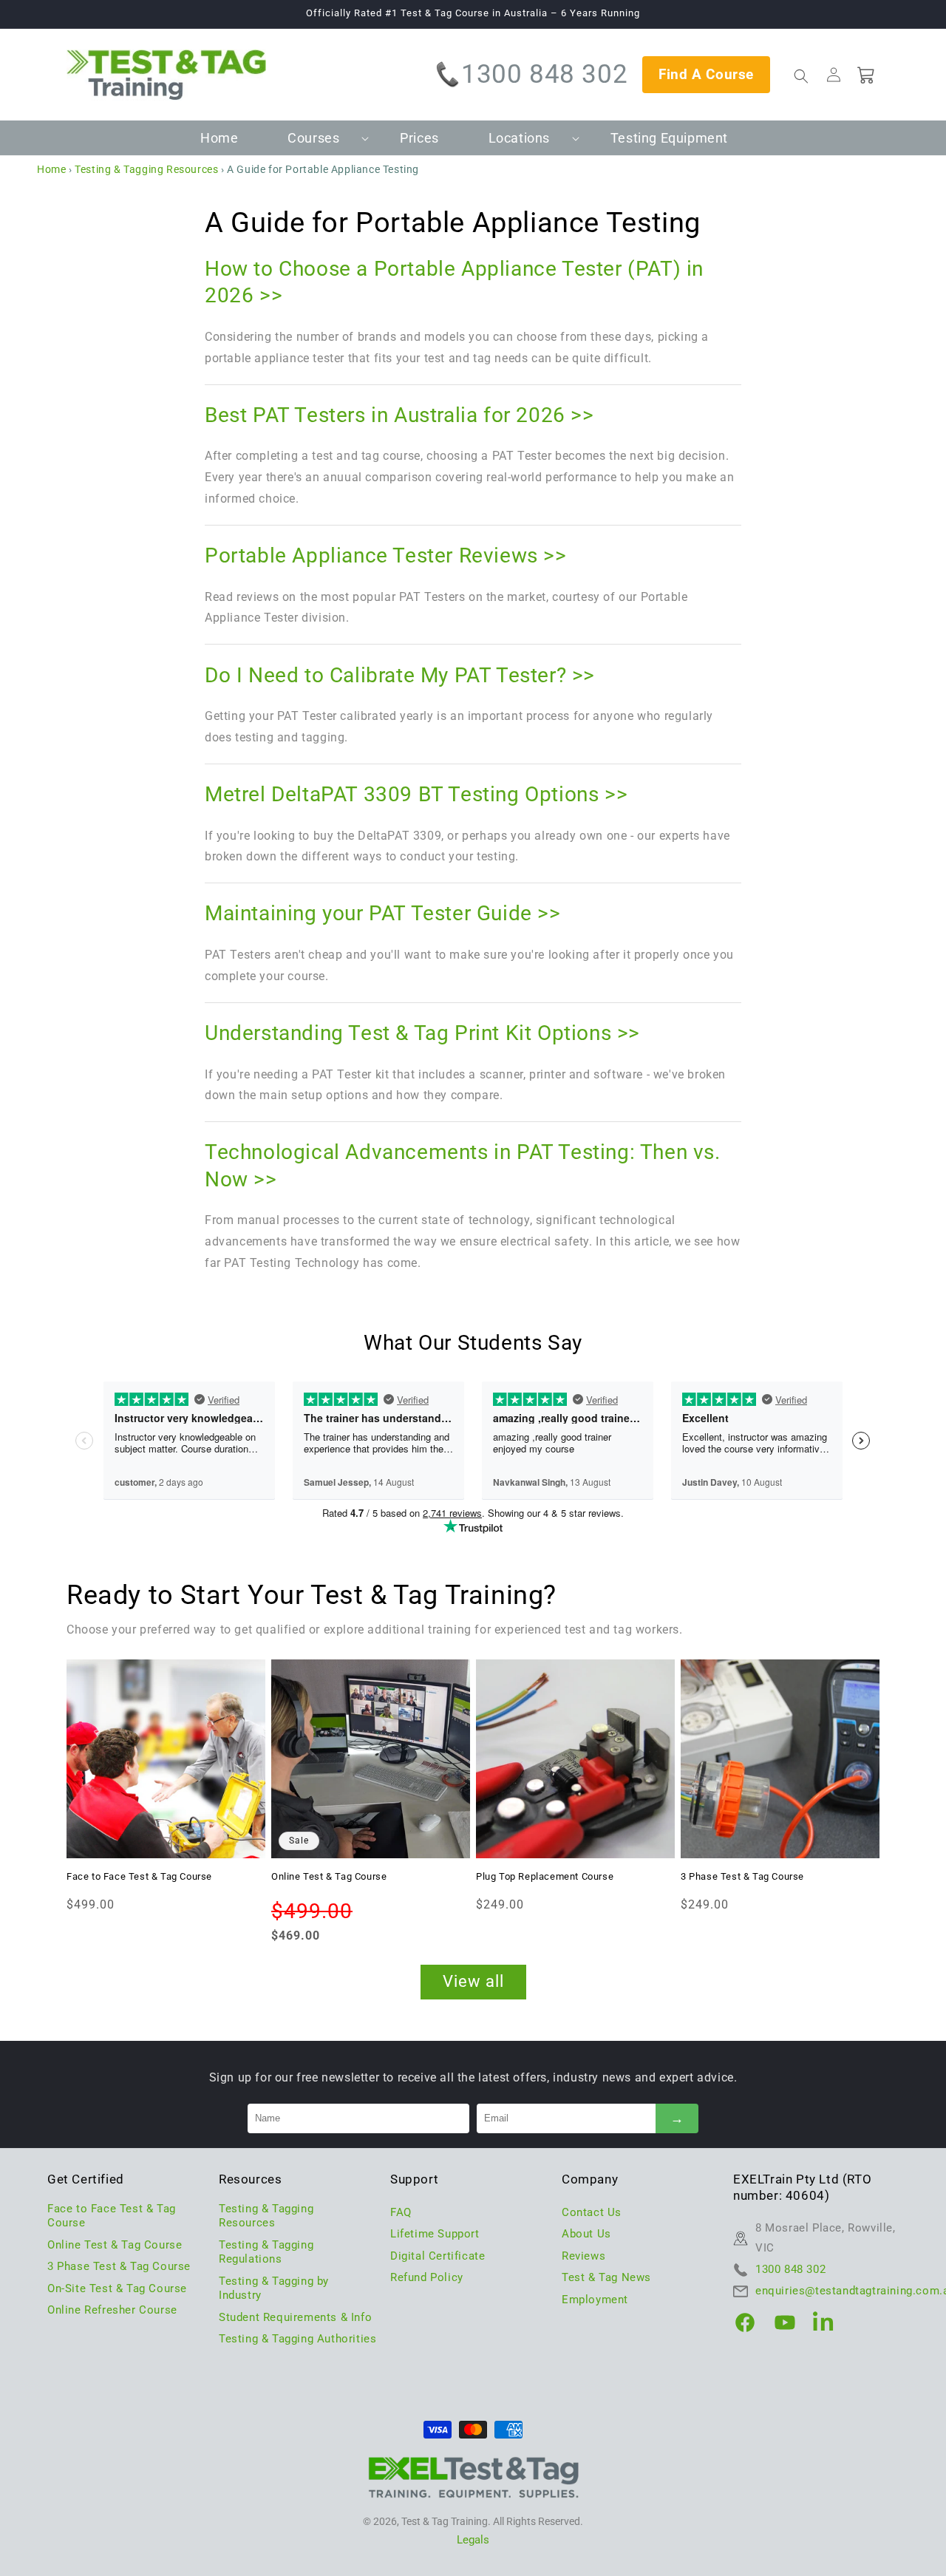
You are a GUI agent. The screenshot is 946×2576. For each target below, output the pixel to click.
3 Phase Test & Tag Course (742, 1876)
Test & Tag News (606, 2277)
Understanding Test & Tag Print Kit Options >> (422, 1033)
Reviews (583, 2256)
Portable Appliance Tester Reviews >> (386, 555)
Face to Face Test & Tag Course (139, 1876)
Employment (595, 2300)
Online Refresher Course (112, 2310)
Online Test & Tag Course (329, 1876)
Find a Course (706, 74)
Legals (473, 2540)
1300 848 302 (544, 74)
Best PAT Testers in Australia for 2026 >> (399, 415)
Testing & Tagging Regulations (266, 2252)
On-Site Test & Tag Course (117, 2288)
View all (473, 1981)
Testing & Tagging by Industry (274, 2288)
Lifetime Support (435, 2234)
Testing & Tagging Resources (146, 169)
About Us (586, 2234)
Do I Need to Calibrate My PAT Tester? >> (400, 675)
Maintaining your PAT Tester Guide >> (383, 913)
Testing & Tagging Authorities (297, 2339)
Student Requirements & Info (295, 2317)
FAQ (401, 2212)
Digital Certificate (438, 2256)
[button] (319, 138)
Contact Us (592, 2212)
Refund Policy (427, 2277)
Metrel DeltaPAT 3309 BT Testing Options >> (416, 794)
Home (51, 169)
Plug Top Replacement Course (545, 1876)
